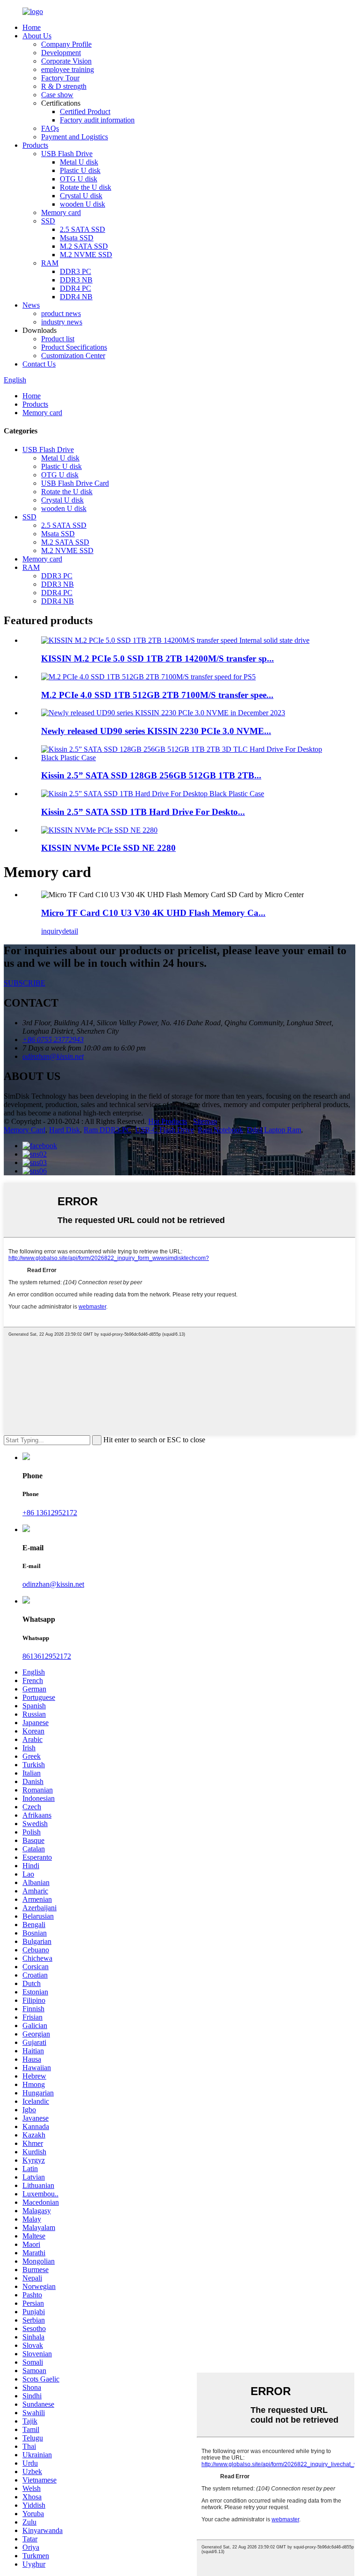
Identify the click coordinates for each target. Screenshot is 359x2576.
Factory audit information (97, 120)
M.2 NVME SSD (86, 255)
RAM (50, 263)
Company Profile (66, 44)
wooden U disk (83, 204)
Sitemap (205, 1121)
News (31, 305)
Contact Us (39, 364)
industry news (62, 322)
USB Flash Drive (67, 154)
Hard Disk (65, 1130)
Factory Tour (60, 78)
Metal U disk (79, 162)
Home (32, 27)
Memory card (61, 212)
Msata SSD (77, 238)
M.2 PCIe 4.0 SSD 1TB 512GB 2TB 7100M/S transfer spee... (157, 695)
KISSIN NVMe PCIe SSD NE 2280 (108, 848)
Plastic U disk (80, 170)
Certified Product (85, 112)
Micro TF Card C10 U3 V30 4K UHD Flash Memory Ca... (153, 913)
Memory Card (25, 1130)
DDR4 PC (75, 288)
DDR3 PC (75, 271)
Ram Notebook (220, 1130)
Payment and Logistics (75, 137)
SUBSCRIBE (25, 983)
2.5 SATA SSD (83, 229)
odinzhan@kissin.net (53, 1584)
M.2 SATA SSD (84, 246)
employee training (68, 69)
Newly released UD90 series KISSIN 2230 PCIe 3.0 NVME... (156, 731)
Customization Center (73, 356)
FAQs (50, 128)
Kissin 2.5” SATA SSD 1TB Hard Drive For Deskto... (143, 812)
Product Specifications (74, 347)
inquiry (52, 931)
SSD (48, 221)
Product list (58, 339)
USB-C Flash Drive (165, 1130)
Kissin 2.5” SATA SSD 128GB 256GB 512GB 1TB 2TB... (151, 775)
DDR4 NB (76, 297)
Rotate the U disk (86, 187)
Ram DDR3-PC (108, 1130)
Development (61, 53)
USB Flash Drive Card (75, 483)
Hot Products (168, 1121)
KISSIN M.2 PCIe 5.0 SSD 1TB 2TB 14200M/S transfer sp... (158, 658)
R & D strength (64, 86)
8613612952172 (47, 1656)
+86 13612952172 (50, 1513)
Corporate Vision (66, 61)
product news (61, 313)
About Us (37, 36)
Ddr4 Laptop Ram (274, 1130)
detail (70, 931)
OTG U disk (79, 179)
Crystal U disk (81, 196)
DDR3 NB (76, 280)
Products (35, 145)
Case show (57, 95)
